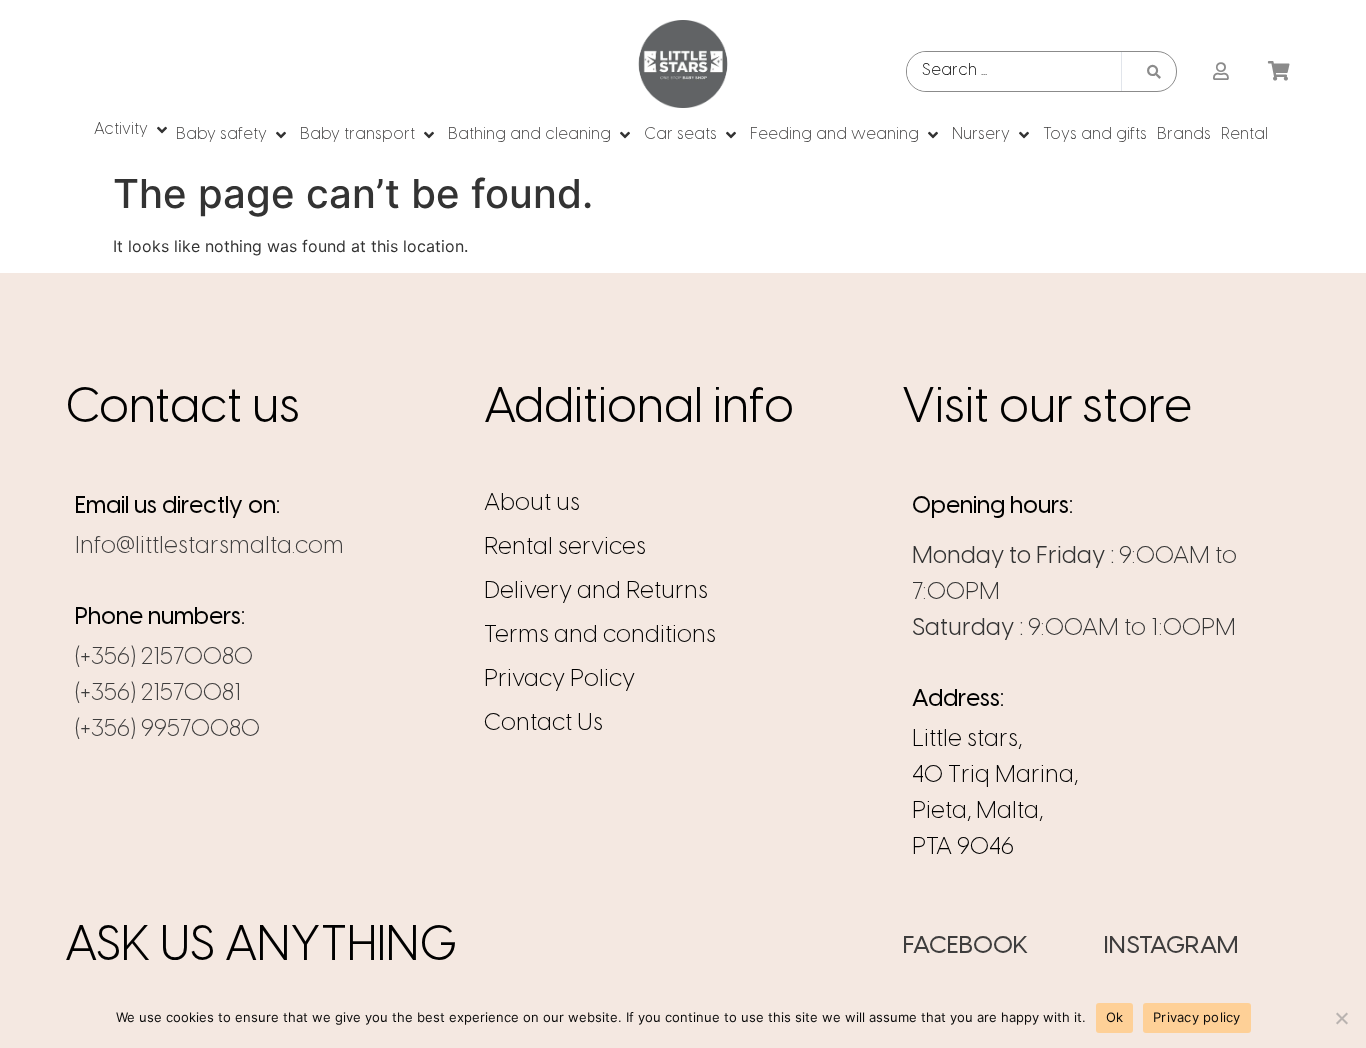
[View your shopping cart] (1281, 72)
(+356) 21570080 (164, 657)
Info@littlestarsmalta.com (209, 546)
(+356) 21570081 (158, 693)
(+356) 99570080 (167, 729)
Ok (1115, 1017)
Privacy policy (1197, 1017)
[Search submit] (1154, 72)
